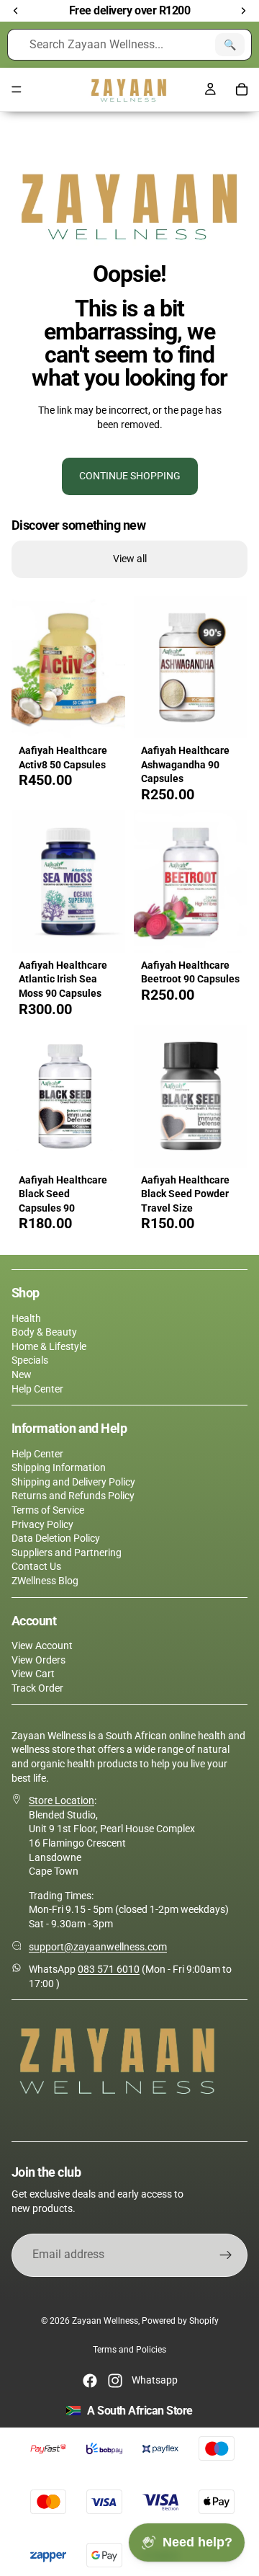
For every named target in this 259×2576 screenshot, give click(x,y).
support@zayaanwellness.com (98, 1947)
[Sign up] (226, 2255)
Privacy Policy (42, 1524)
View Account (42, 1645)
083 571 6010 (109, 1969)
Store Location (62, 1800)
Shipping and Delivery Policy (73, 1482)
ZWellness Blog (45, 1581)
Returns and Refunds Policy (73, 1496)
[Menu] (17, 90)
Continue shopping (130, 476)
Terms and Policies (129, 2350)
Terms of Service (48, 1510)
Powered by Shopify (180, 2321)
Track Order (37, 1688)
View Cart (33, 1674)
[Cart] (242, 89)
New (22, 1374)
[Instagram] (115, 2381)
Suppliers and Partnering (67, 1553)
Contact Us (36, 1566)
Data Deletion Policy (56, 1538)
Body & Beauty (44, 1332)
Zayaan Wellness (105, 2321)
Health (26, 1318)
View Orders (38, 1660)
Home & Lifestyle (49, 1346)
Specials (30, 1360)
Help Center (37, 1389)
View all (130, 559)
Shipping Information (59, 1467)
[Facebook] (90, 2381)
